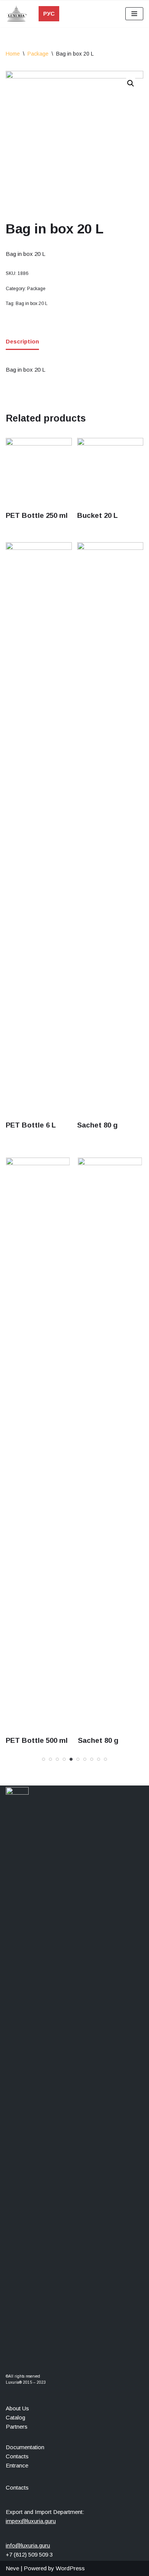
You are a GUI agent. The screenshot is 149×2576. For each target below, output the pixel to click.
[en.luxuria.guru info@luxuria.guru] (18, 14)
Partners (17, 2427)
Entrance (17, 2465)
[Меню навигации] (134, 14)
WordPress (70, 2568)
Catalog (15, 2417)
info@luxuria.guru (28, 2545)
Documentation (25, 2447)
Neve (12, 2568)
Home (13, 54)
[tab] (22, 342)
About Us (17, 2408)
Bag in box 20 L (32, 303)
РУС (49, 14)
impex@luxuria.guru (31, 2521)
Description (22, 341)
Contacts (17, 2456)
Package (38, 54)
